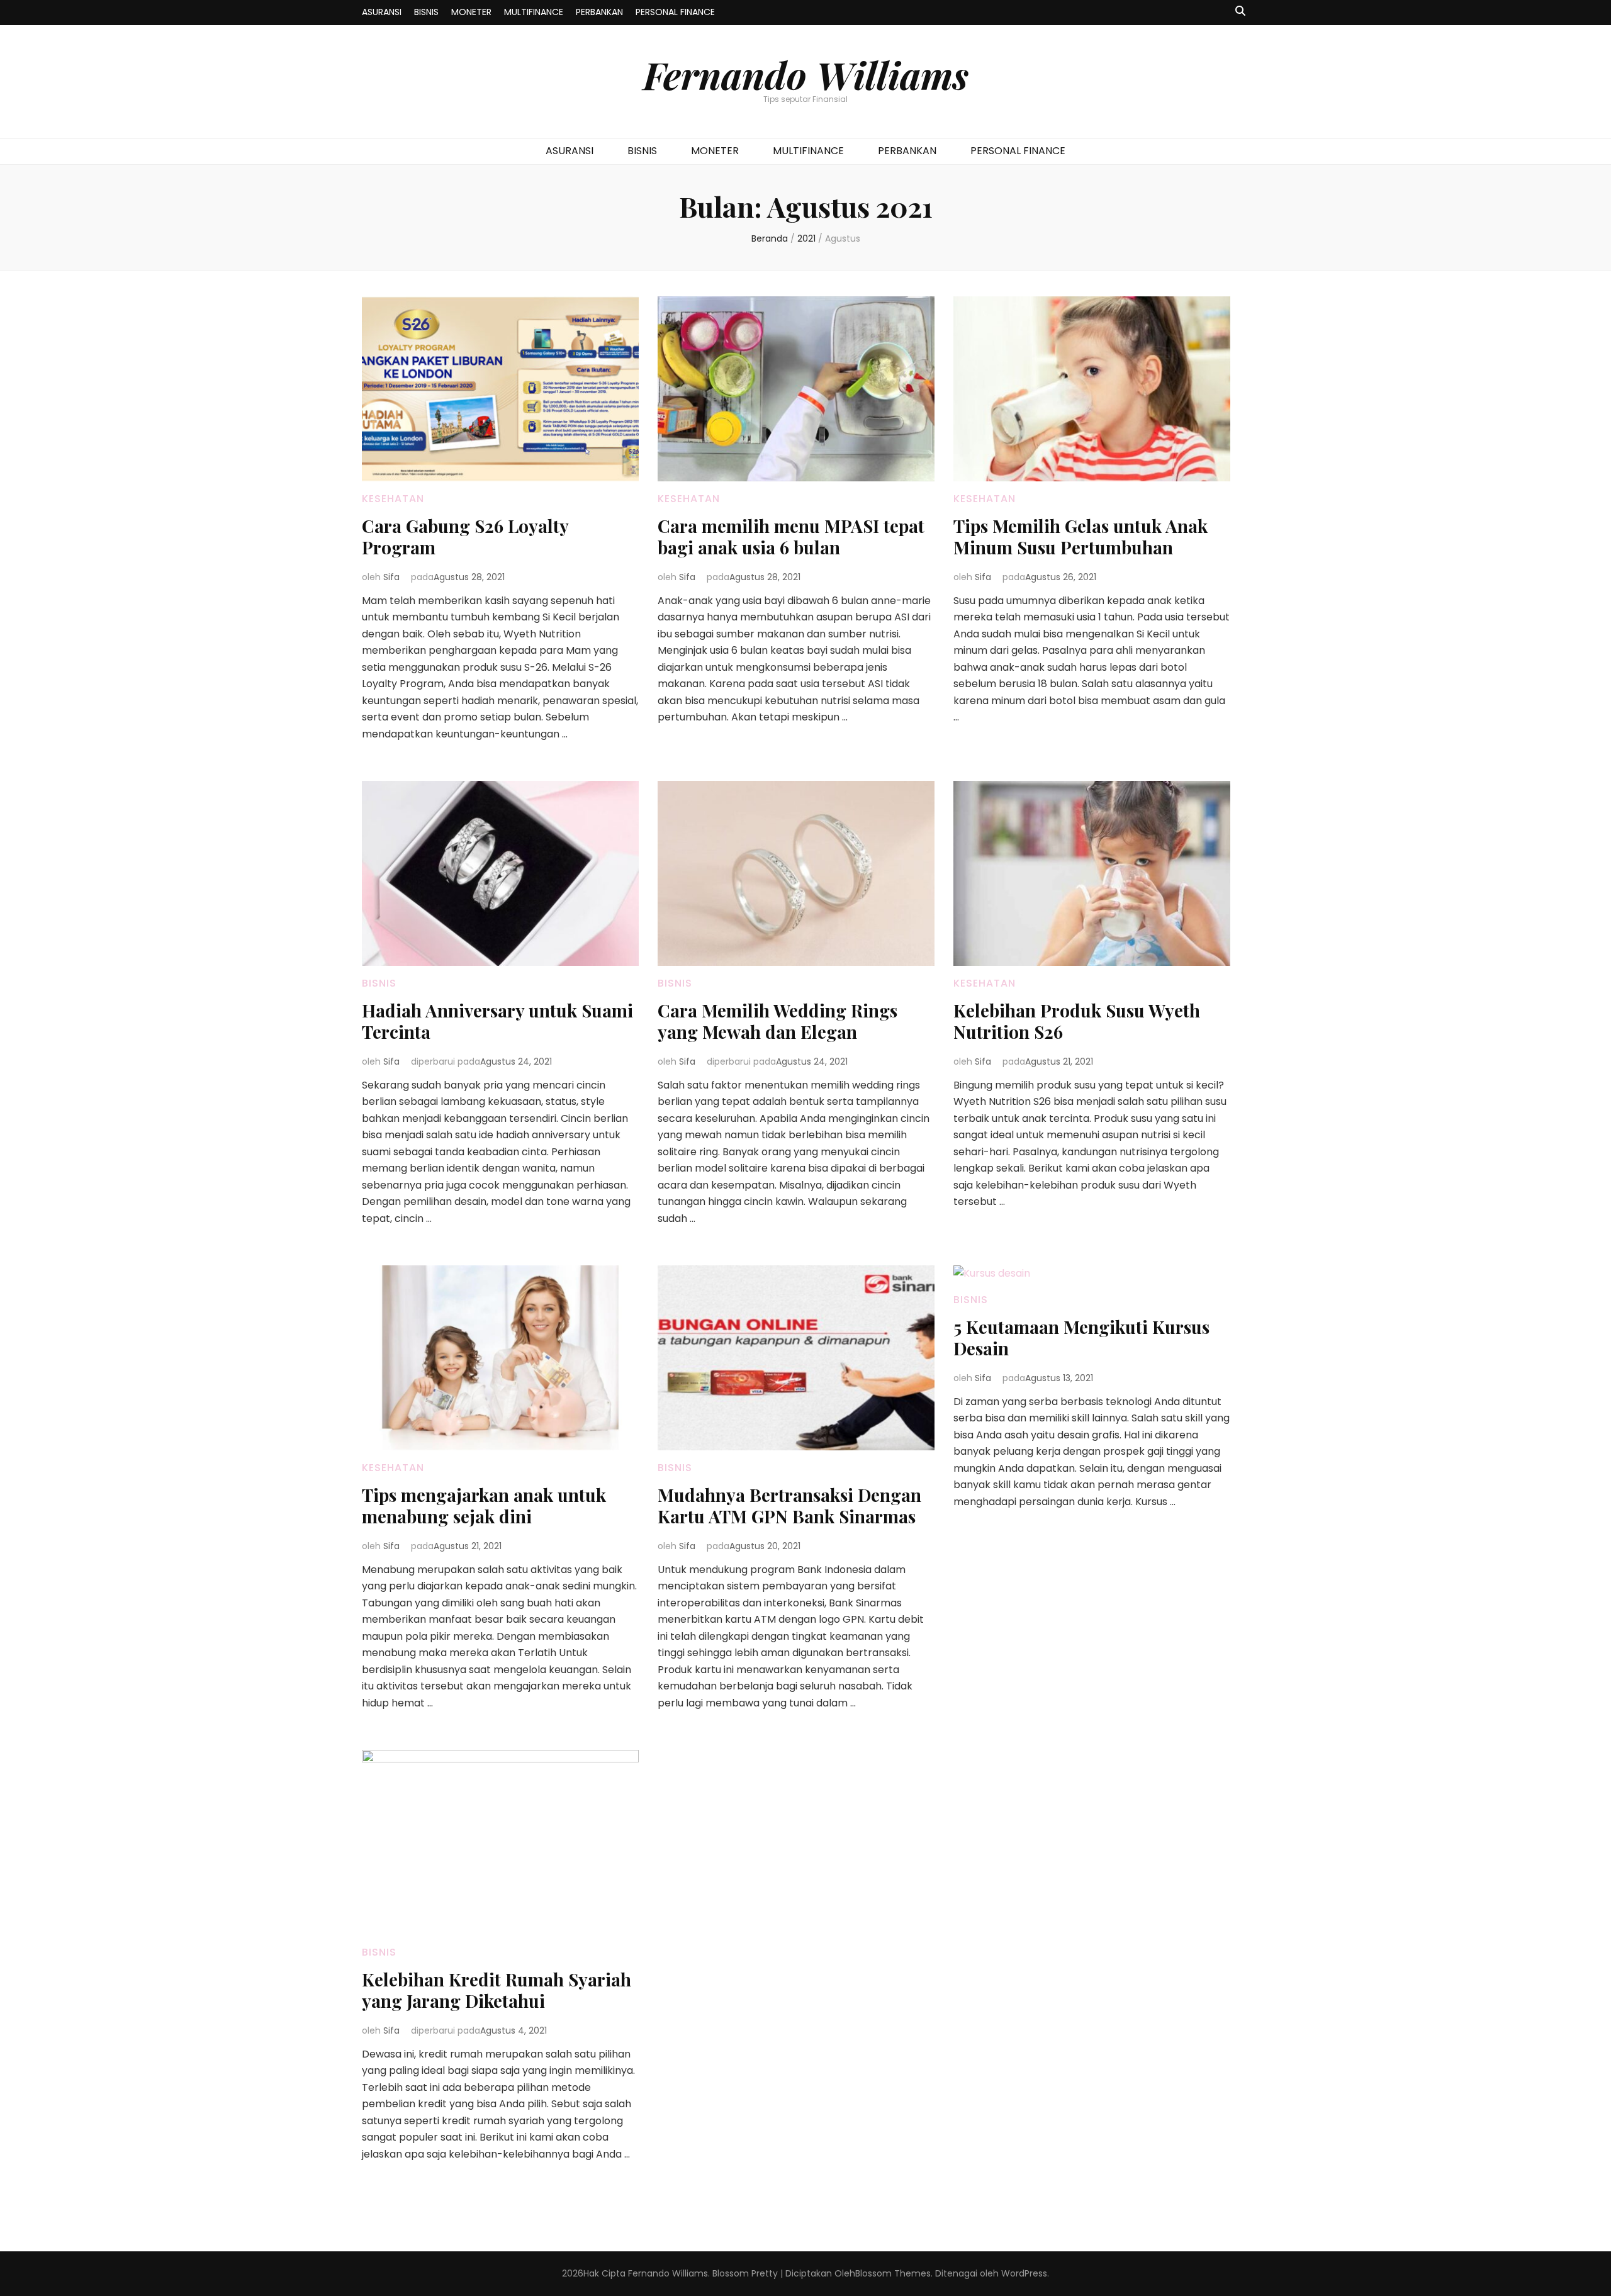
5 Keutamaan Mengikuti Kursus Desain (1081, 1337)
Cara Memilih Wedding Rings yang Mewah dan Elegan (777, 1021)
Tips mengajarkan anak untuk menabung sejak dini (484, 1505)
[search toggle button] (1240, 12)
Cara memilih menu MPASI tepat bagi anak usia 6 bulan (791, 536)
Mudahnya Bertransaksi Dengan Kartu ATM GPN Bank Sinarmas (789, 1505)
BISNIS (426, 12)
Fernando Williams (806, 74)
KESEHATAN (393, 499)
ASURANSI (382, 12)
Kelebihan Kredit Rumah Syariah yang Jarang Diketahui (497, 1990)
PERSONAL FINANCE (675, 12)
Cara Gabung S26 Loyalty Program (465, 536)
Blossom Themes (893, 2273)
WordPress (1024, 2273)
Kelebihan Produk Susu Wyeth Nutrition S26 (1077, 1021)
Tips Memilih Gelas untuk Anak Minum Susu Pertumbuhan (1081, 536)
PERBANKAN (599, 12)
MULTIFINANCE (534, 12)
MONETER (471, 12)
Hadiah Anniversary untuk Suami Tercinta (497, 1021)
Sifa (391, 577)
